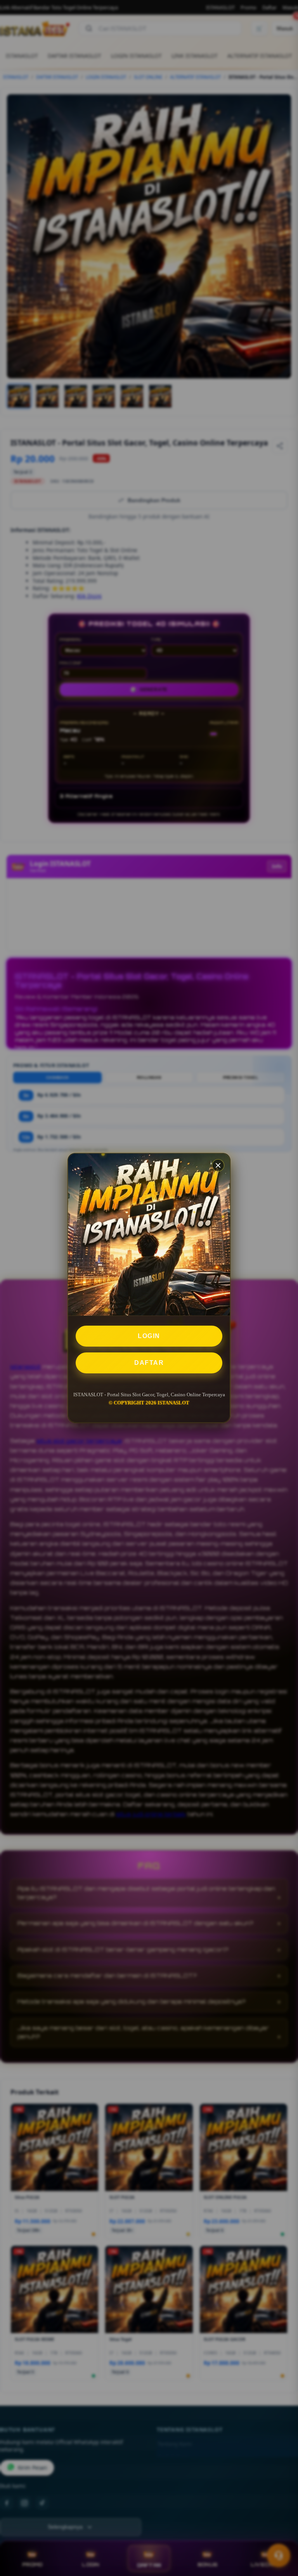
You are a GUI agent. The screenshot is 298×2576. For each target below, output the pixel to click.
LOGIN (149, 1336)
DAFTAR (149, 1363)
